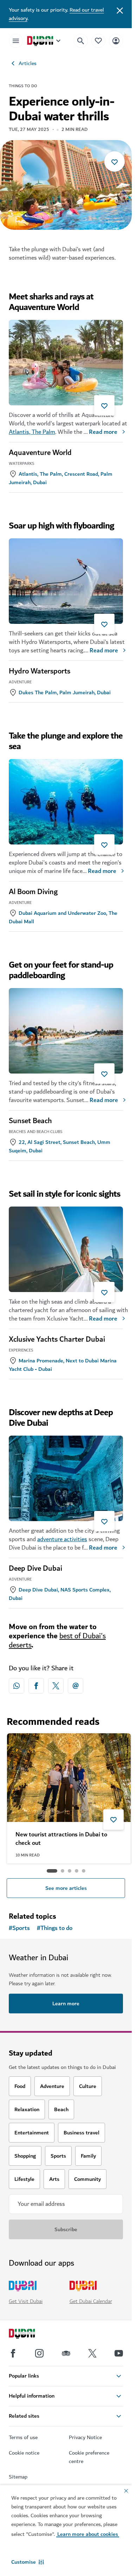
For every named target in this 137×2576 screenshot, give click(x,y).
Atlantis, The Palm (32, 432)
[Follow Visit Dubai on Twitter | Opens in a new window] (92, 2353)
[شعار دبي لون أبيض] (30, 2335)
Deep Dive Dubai (35, 1569)
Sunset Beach (30, 1121)
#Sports (19, 1928)
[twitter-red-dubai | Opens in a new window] (56, 1686)
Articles (28, 63)
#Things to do (55, 1928)
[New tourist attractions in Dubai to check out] (69, 1778)
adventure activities (62, 1539)
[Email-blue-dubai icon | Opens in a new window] (76, 1686)
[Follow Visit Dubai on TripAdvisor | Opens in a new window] (66, 2353)
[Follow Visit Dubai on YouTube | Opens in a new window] (119, 2353)
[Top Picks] (98, 41)
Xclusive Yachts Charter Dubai (57, 1340)
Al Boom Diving (33, 892)
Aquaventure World (40, 453)
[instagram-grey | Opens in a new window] (39, 2353)
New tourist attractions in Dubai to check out (61, 1839)
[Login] (116, 41)
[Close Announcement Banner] (120, 10)
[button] (28, 2562)
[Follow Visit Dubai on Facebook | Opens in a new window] (13, 2353)
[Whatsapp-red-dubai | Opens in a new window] (17, 1686)
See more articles (66, 1888)
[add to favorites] (115, 162)
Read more (103, 432)
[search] (81, 41)
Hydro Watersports (40, 671)
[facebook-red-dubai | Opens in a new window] (36, 1686)
